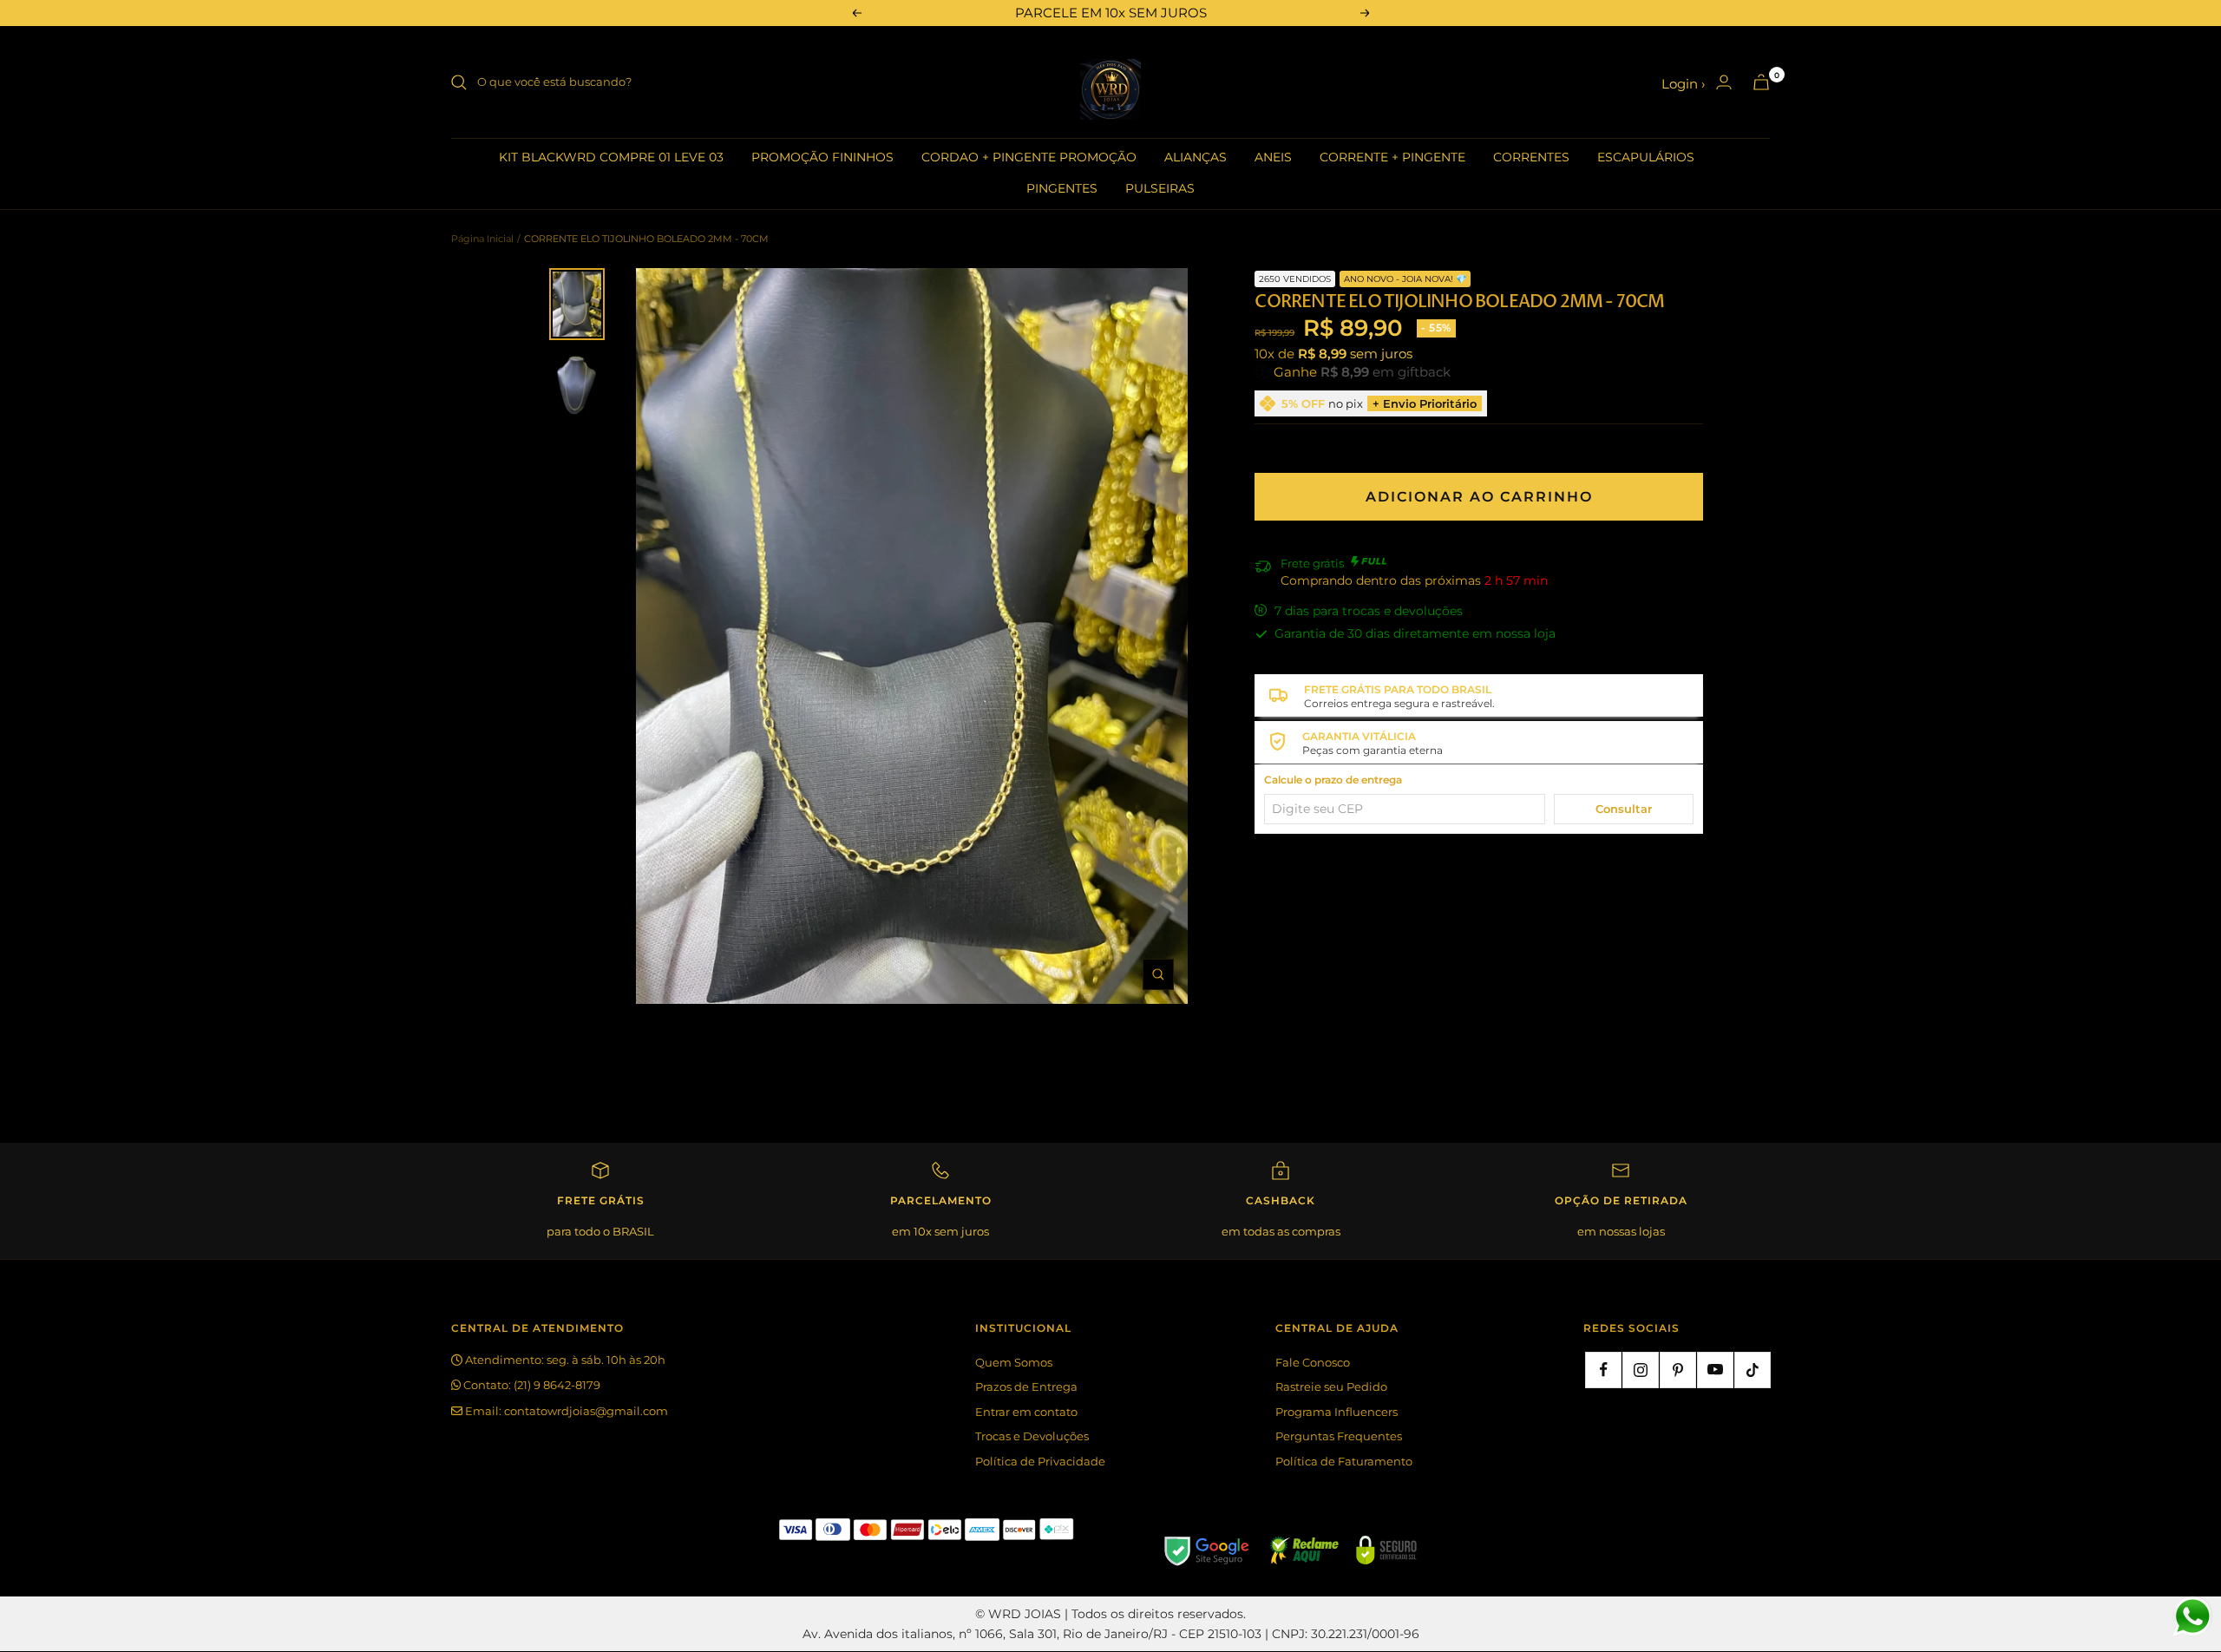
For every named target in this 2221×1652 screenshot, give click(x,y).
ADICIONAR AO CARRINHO (1479, 497)
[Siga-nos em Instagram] (1641, 1370)
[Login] (1724, 82)
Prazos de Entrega (1026, 1386)
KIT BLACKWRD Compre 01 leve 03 (611, 157)
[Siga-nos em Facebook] (1603, 1370)
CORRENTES (1531, 157)
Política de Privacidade (1040, 1461)
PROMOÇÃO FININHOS (822, 157)
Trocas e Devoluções (1032, 1436)
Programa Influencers (1337, 1412)
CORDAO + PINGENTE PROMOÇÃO (1029, 157)
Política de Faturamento (1344, 1461)
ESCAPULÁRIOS (1646, 157)
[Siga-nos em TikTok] (1753, 1370)
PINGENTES (1062, 188)
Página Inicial (482, 239)
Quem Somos (1014, 1362)
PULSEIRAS (1160, 188)
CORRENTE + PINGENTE (1392, 157)
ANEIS (1273, 157)
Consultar (1624, 809)
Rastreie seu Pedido (1331, 1386)
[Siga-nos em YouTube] (1715, 1370)
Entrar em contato (1026, 1412)
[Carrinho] (1761, 82)
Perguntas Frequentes (1339, 1436)
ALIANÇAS (1196, 157)
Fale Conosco (1313, 1362)
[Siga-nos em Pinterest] (1678, 1370)
